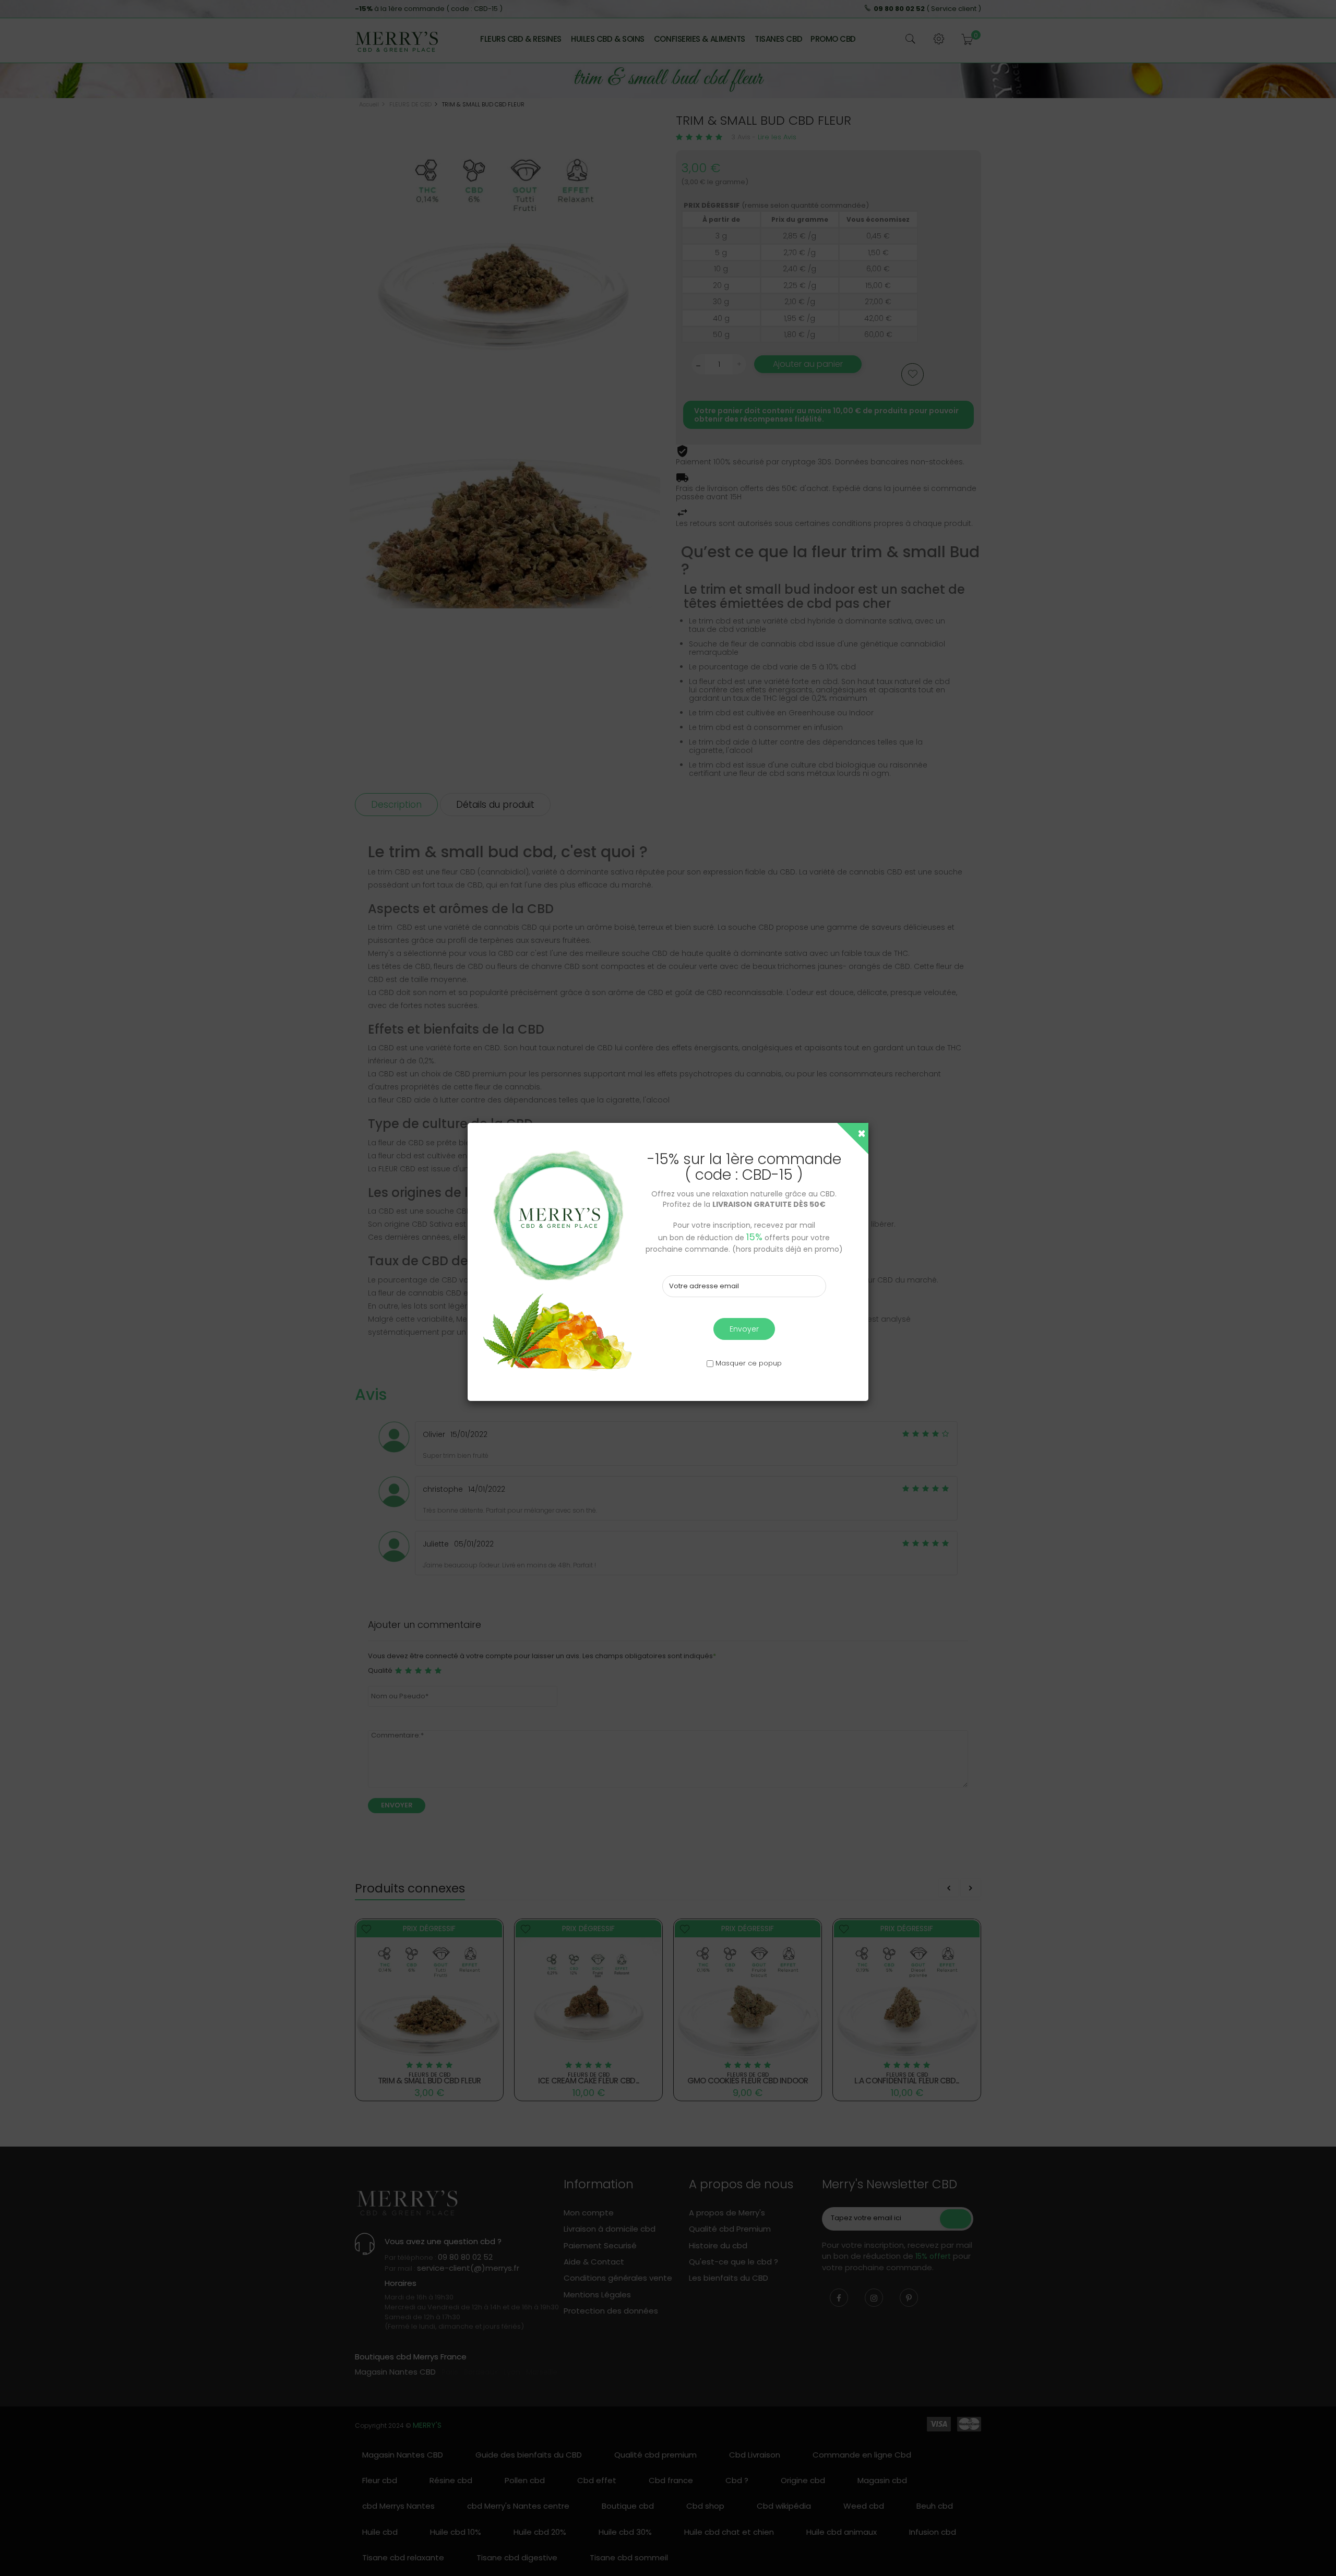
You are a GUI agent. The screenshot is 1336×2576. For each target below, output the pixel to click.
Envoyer (744, 1329)
